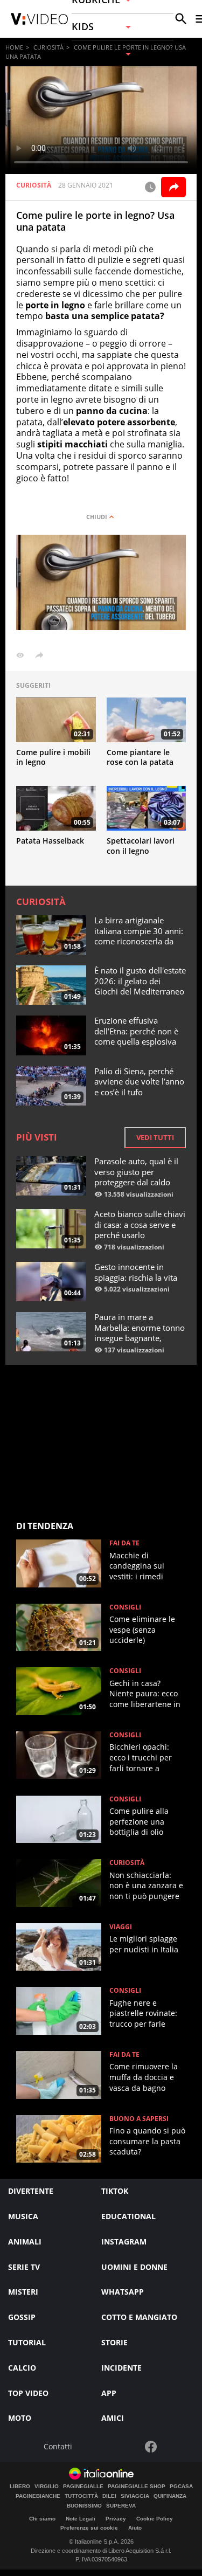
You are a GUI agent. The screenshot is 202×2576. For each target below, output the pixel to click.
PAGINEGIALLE (83, 2487)
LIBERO (20, 2487)
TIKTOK (115, 2191)
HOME (14, 47)
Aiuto (135, 2528)
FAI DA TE (124, 1543)
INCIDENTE (121, 2368)
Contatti (58, 2447)
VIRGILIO (47, 2487)
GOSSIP (22, 2317)
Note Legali (81, 2519)
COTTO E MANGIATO (139, 2317)
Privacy (116, 2519)
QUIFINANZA (170, 2496)
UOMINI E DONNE (134, 2267)
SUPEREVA (121, 2506)
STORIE (114, 2342)
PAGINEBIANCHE (38, 2496)
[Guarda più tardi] (150, 187)
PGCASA (181, 2487)
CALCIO (22, 2368)
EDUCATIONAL (128, 2216)
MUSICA (23, 2216)
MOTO (20, 2418)
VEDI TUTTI (155, 1137)
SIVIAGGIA (135, 2496)
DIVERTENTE (31, 2191)
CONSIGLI (125, 1607)
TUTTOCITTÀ (81, 2496)
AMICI (113, 2418)
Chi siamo (42, 2519)
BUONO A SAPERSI (139, 2119)
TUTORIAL (27, 2342)
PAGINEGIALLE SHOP (137, 2487)
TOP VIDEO (28, 2393)
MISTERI (23, 2292)
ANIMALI (25, 2242)
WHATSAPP (123, 2292)
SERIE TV (24, 2267)
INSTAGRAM (124, 2242)
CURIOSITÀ (48, 47)
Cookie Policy (155, 2519)
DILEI (109, 2496)
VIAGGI (121, 1927)
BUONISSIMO (84, 2506)
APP (109, 2393)
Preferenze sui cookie (89, 2528)
